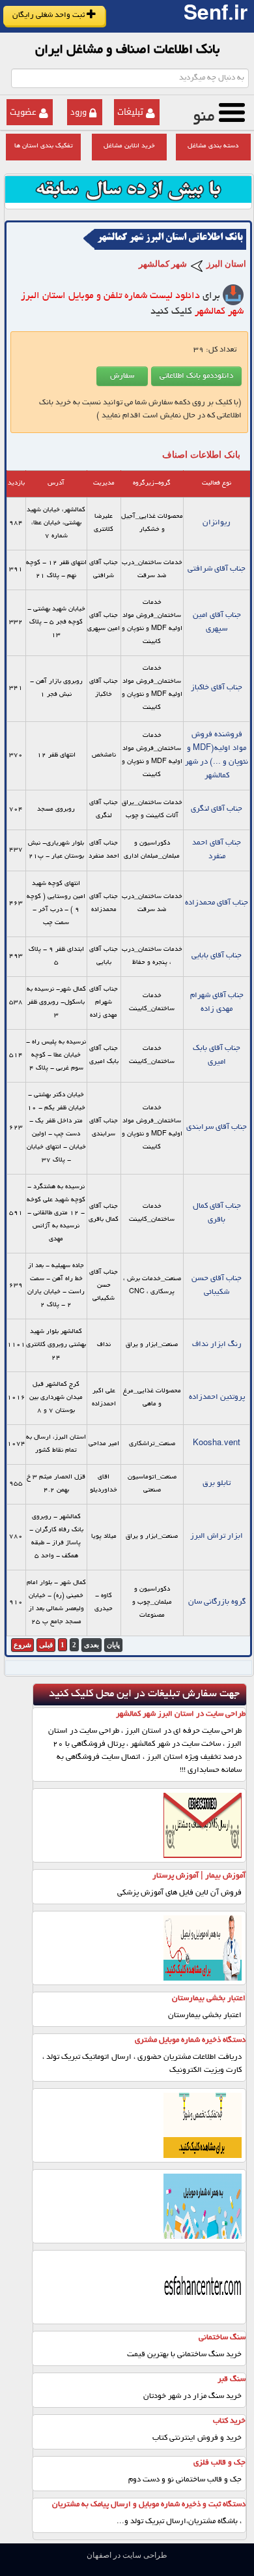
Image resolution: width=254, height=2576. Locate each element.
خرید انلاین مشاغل (129, 146)
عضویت (23, 112)
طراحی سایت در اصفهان (127, 2555)
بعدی (92, 1645)
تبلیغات (130, 112)
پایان (113, 1645)
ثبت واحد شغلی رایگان (49, 15)
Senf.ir (216, 16)
